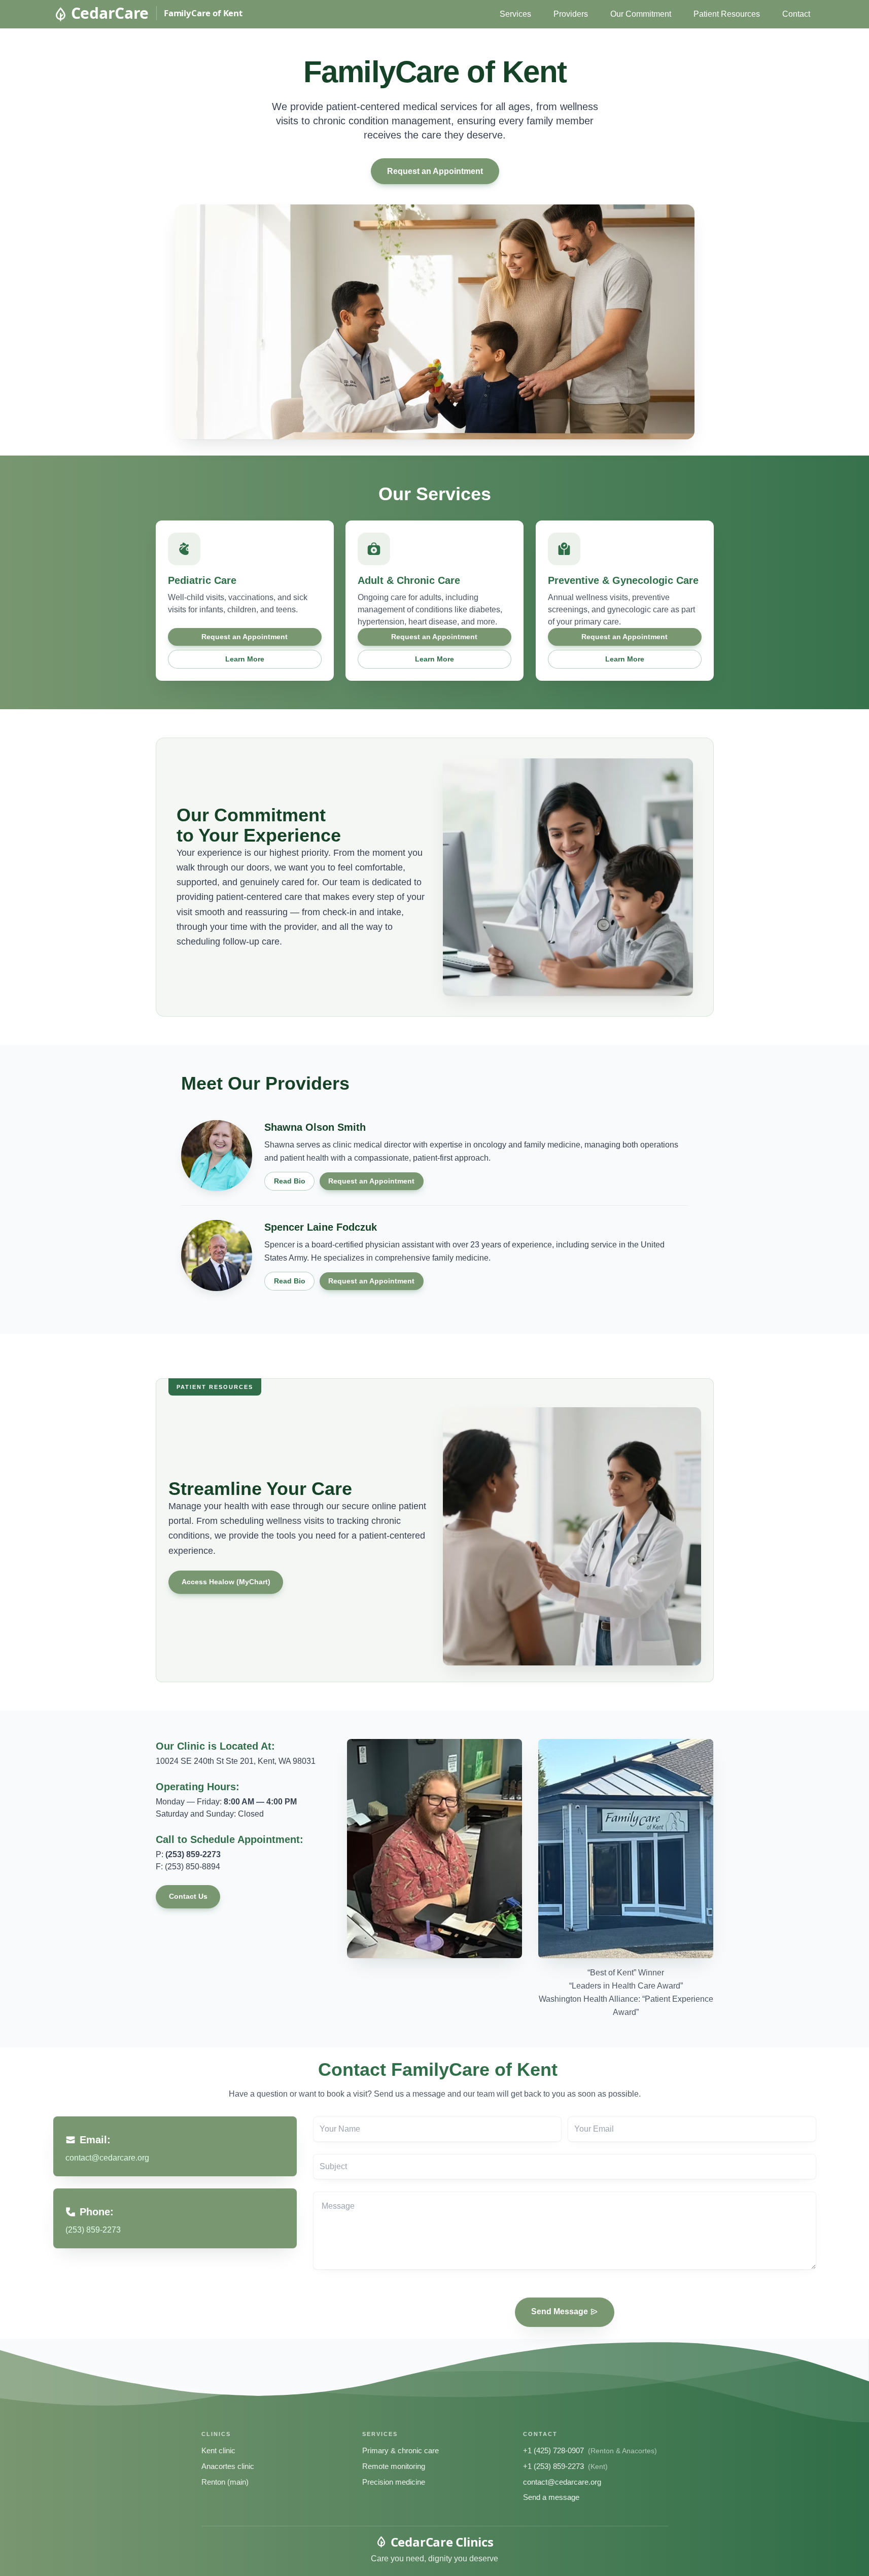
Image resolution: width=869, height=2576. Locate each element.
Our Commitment (641, 14)
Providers (571, 14)
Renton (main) (225, 2482)
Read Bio (289, 1181)
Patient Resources (727, 14)
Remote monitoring (394, 2466)
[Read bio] (217, 1156)
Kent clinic (218, 2450)
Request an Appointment (434, 171)
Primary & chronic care (401, 2450)
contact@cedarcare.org (562, 2482)
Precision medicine (394, 2482)
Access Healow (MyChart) (225, 1582)
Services (515, 14)
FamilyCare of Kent (203, 13)
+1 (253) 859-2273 (553, 2466)
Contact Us (188, 1896)
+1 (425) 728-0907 (553, 2450)
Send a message (551, 2497)
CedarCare (110, 13)
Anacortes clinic (228, 2466)
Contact (796, 14)
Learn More (244, 659)
